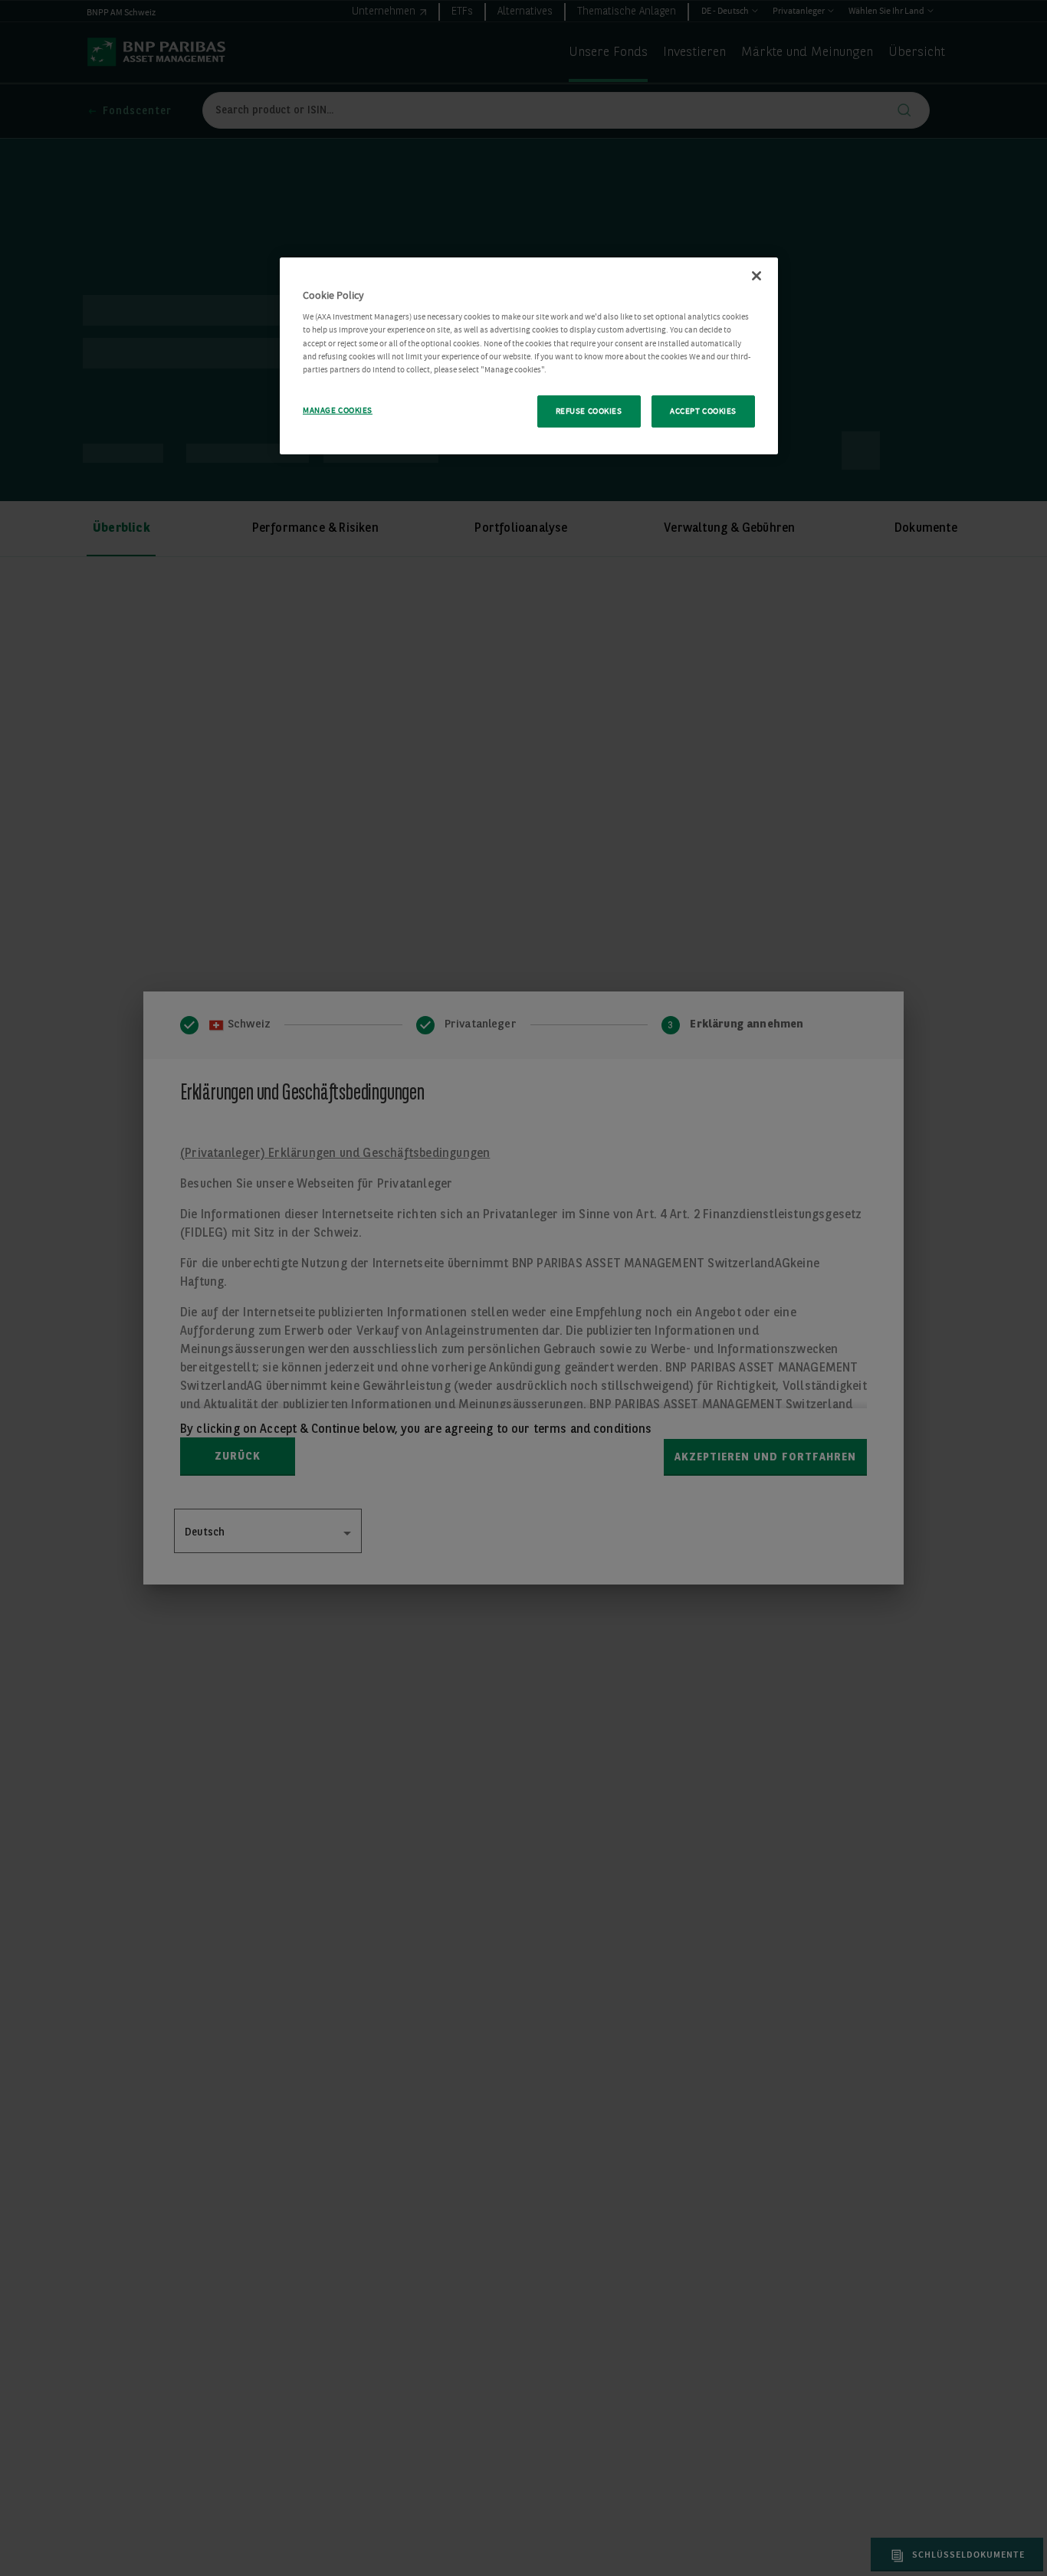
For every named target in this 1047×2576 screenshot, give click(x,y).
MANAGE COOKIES (338, 410)
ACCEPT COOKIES (703, 411)
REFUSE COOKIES (589, 411)
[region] (529, 356)
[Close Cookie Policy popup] (757, 276)
